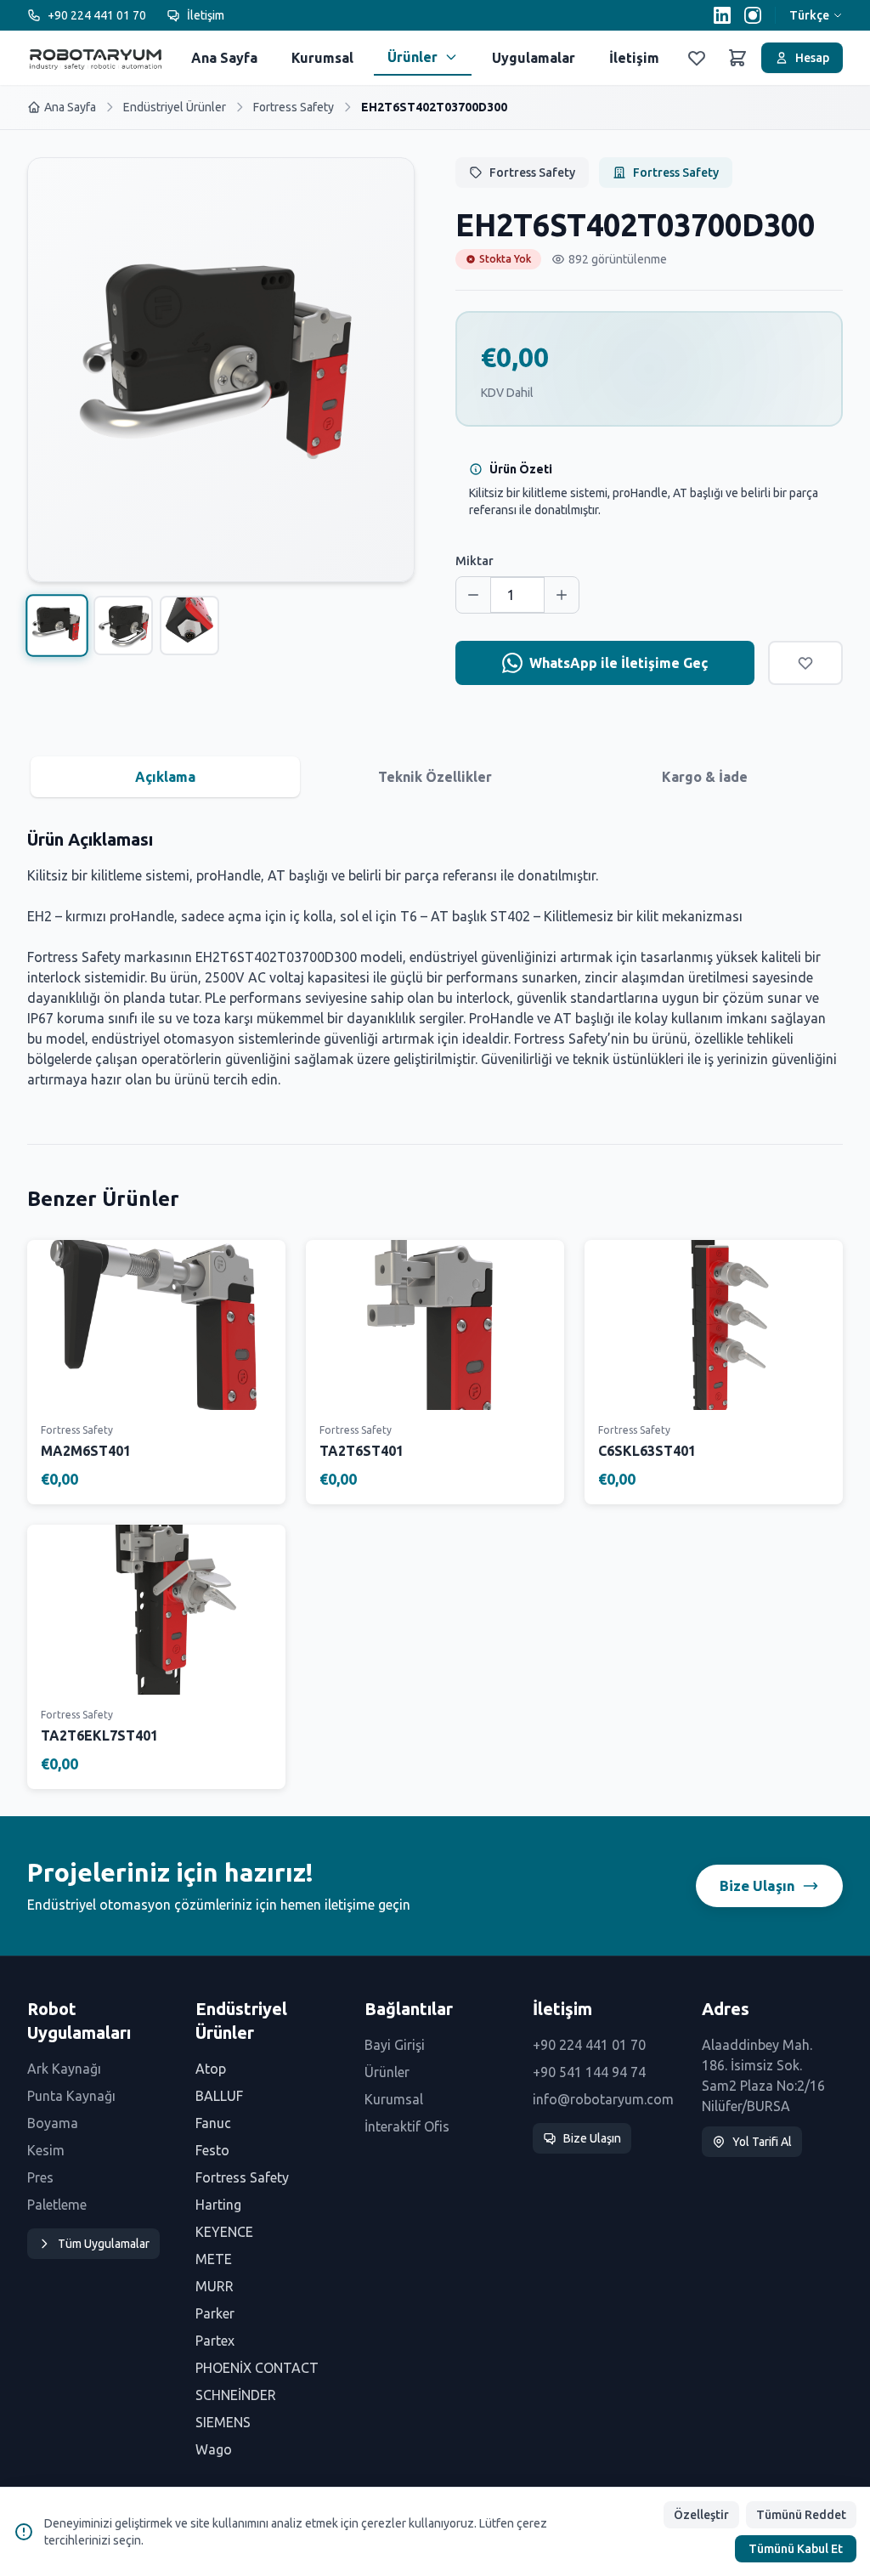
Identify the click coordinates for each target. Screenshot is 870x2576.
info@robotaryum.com (603, 2099)
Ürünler (412, 57)
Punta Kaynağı (71, 2096)
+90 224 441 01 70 (97, 15)
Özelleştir (701, 2515)
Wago (214, 2449)
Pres (40, 2177)
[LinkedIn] (722, 15)
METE (214, 2259)
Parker (215, 2313)
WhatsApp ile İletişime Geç (619, 663)
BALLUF (219, 2096)
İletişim (206, 15)
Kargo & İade (705, 777)
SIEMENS (223, 2422)
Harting (218, 2205)
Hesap (812, 58)
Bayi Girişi (395, 2045)
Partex (215, 2341)
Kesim (46, 2150)
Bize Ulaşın (757, 1885)
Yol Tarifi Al (762, 2142)
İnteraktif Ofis (407, 2126)
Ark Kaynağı (64, 2069)
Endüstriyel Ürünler (175, 107)
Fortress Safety (294, 107)
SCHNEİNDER (236, 2395)
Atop (211, 2069)
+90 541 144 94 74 (589, 2072)
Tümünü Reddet (801, 2515)
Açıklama (165, 777)
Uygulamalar (534, 58)
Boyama (53, 2123)
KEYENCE (224, 2232)
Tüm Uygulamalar (104, 2244)
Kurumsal (322, 58)
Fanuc (213, 2123)
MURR (215, 2286)
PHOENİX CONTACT (257, 2368)
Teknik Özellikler (435, 777)
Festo (212, 2150)
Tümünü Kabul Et (796, 2549)
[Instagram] (753, 15)
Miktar (475, 561)
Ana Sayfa (224, 58)
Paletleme (57, 2205)
